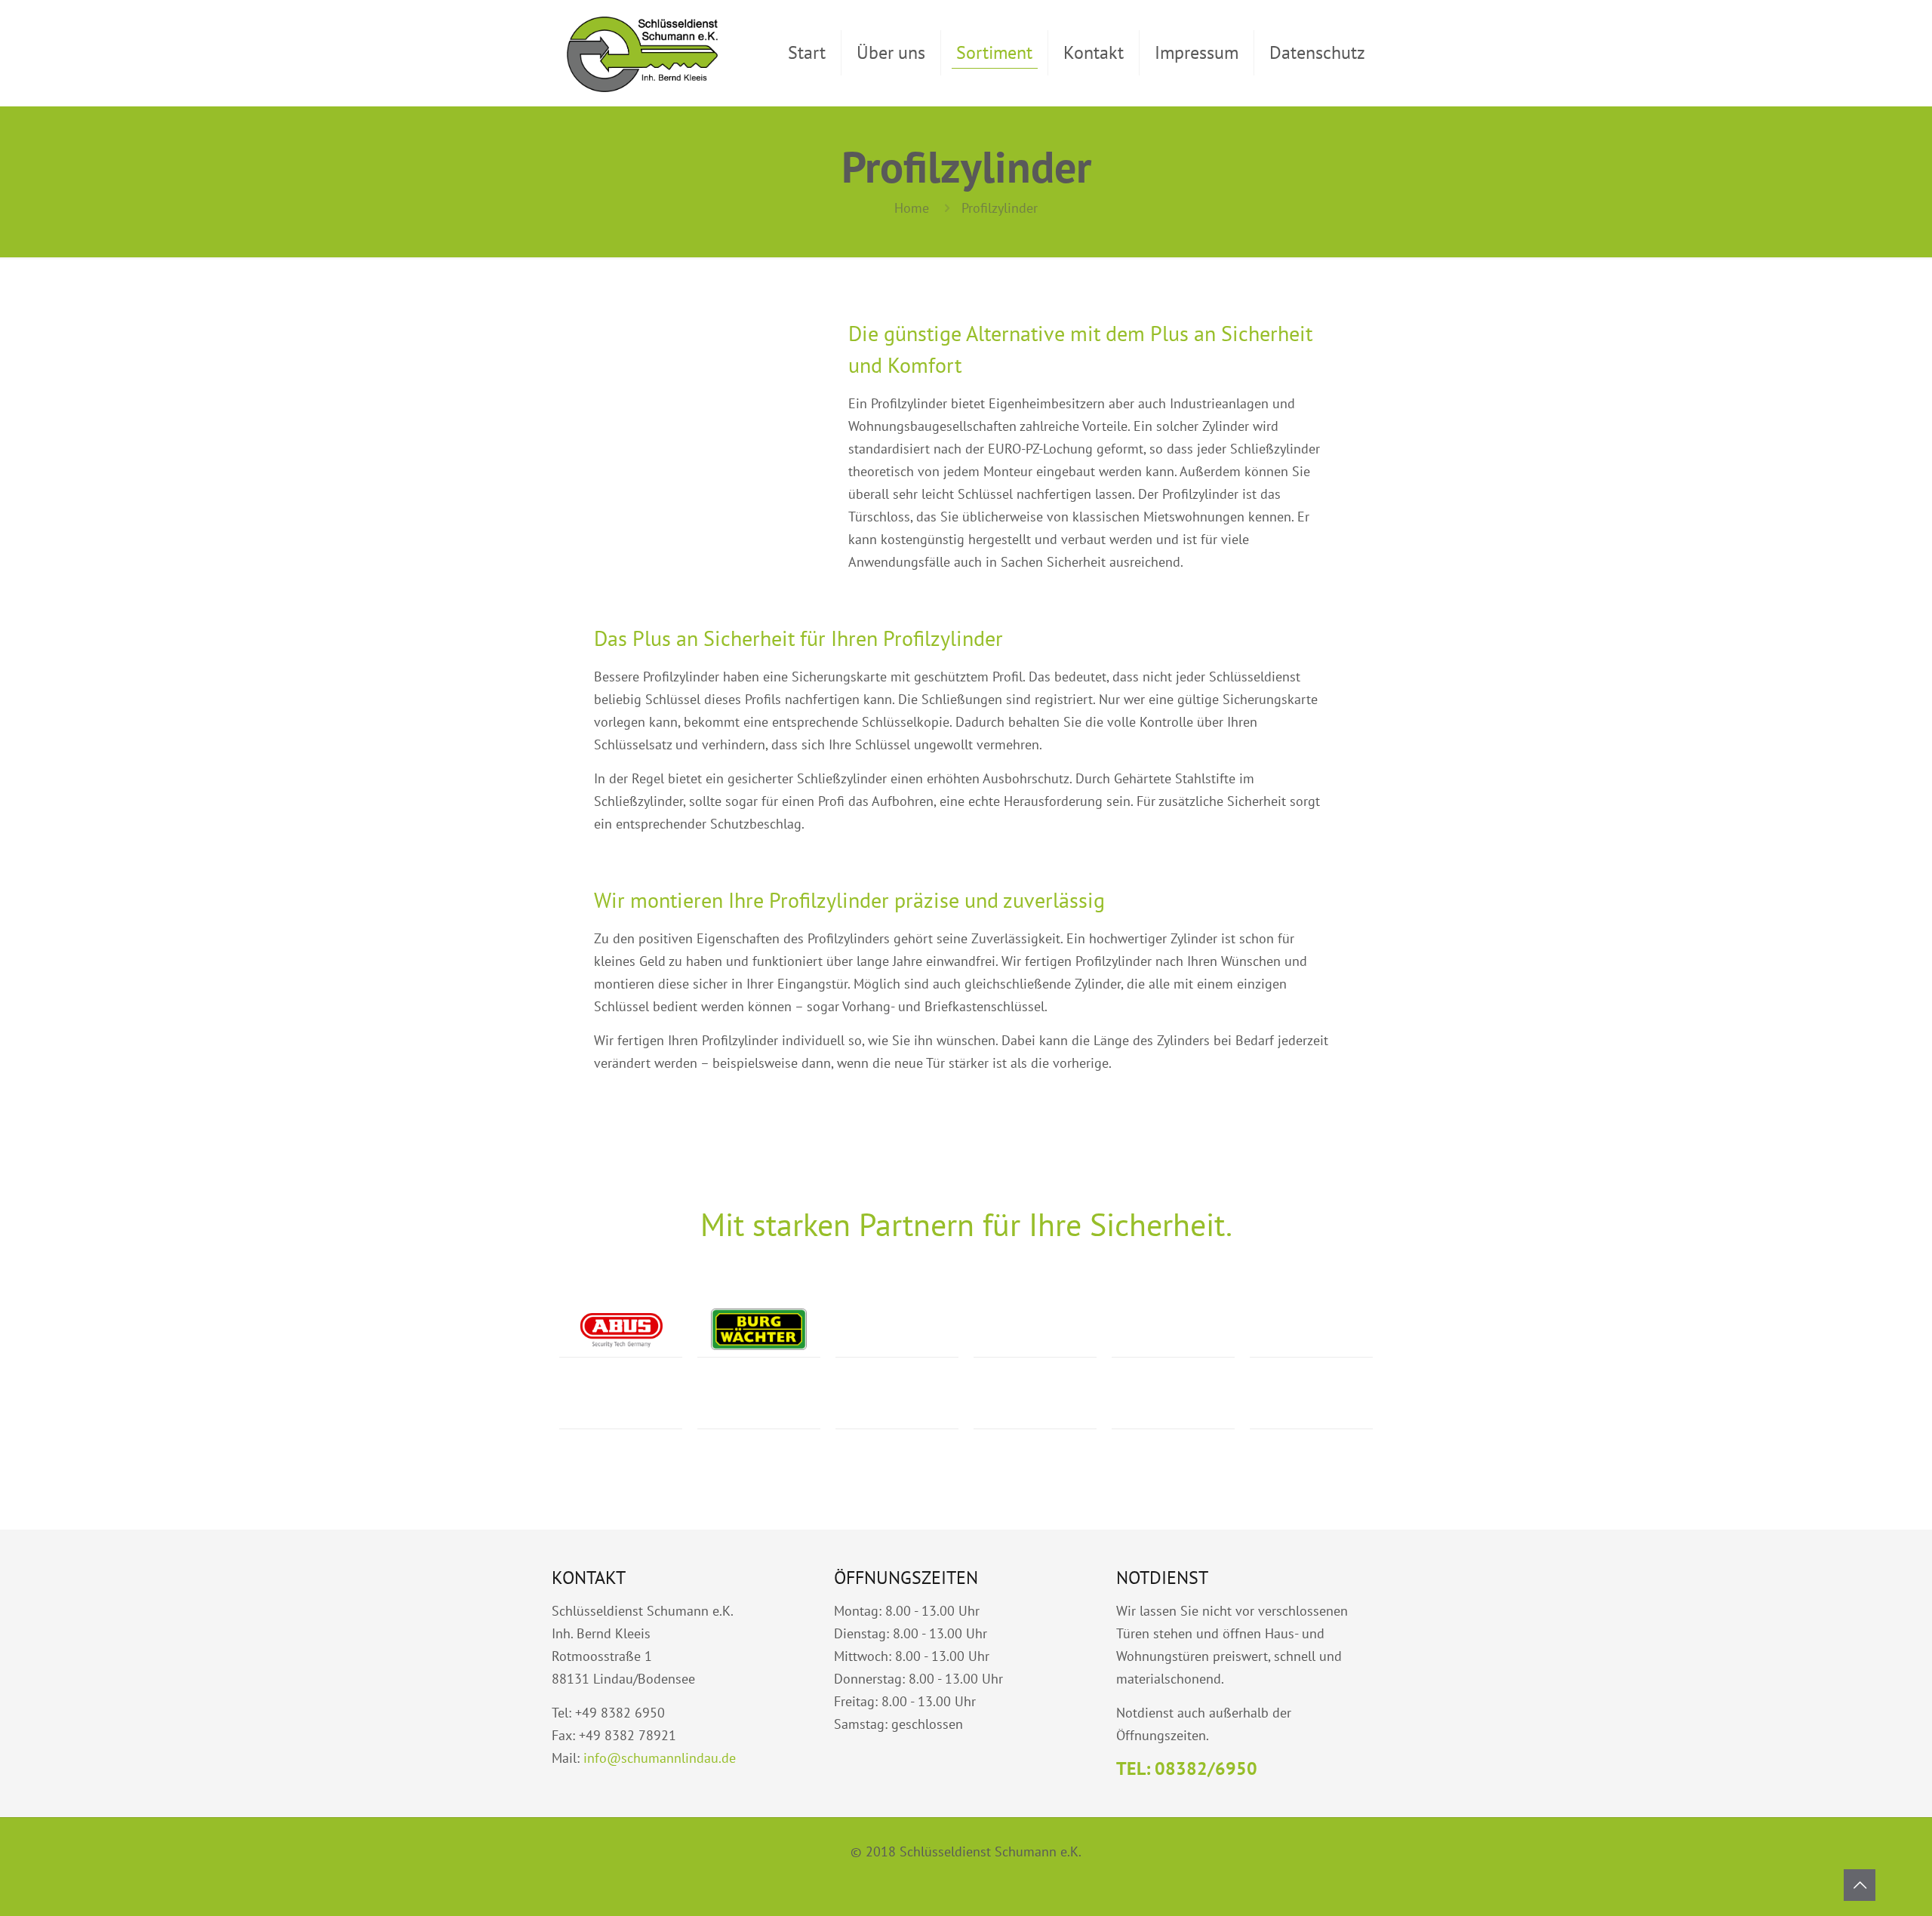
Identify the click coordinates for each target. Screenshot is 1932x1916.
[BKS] (621, 1401)
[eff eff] (1035, 1329)
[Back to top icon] (1860, 1885)
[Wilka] (1173, 1401)
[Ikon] (897, 1329)
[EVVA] (1035, 1401)
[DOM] (1311, 1329)
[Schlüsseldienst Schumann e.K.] (642, 53)
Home (912, 208)
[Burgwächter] (759, 1329)
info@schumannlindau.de (660, 1758)
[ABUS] (621, 1329)
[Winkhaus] (1311, 1401)
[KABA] (897, 1401)
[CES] (759, 1401)
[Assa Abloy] (1173, 1329)
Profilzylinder (1000, 208)
